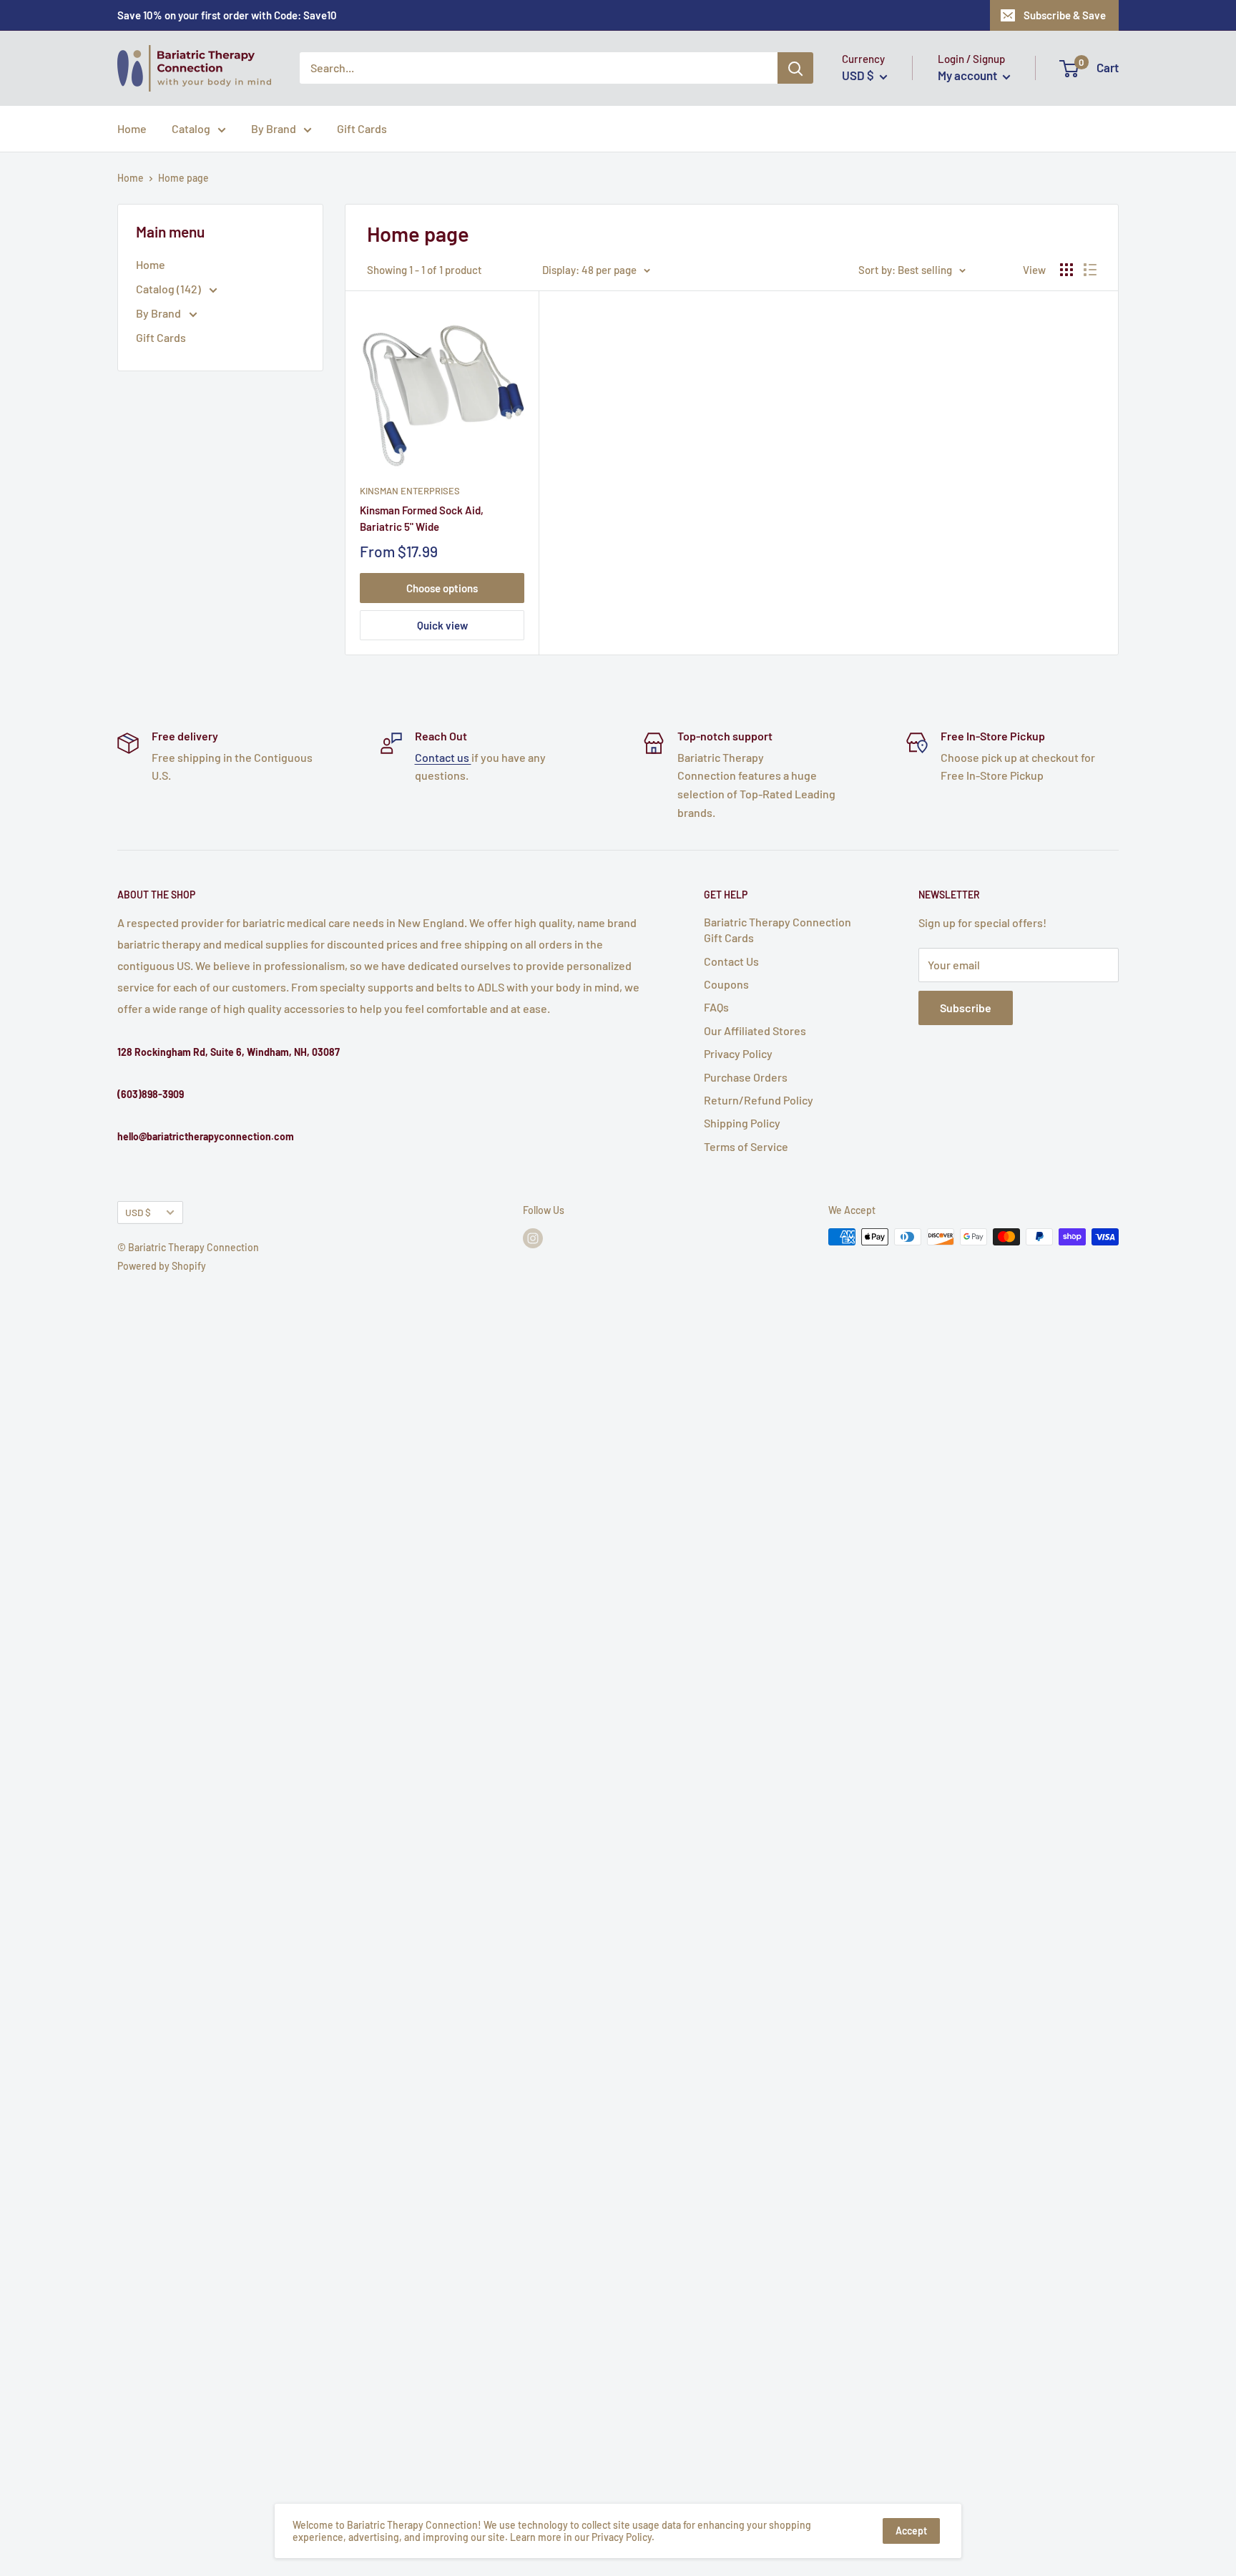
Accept (911, 2531)
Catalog (191, 128)
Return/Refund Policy (759, 1100)
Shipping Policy (742, 1123)
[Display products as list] (1090, 270)
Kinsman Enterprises (410, 491)
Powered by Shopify (162, 1266)
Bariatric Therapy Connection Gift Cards (778, 930)
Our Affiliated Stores (755, 1030)
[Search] (795, 69)
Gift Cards (362, 128)
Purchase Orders (746, 1077)
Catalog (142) (170, 289)
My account (968, 76)
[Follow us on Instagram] (533, 1238)
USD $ (138, 1212)
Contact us (443, 757)
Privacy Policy (738, 1053)
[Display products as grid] (1066, 270)
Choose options (442, 588)
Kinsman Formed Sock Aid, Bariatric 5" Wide (422, 518)
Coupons (726, 984)
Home (132, 128)
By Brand (274, 128)
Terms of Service (746, 1146)
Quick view (442, 625)
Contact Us (731, 961)
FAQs (716, 1007)
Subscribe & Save (1065, 15)
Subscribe (966, 1008)
